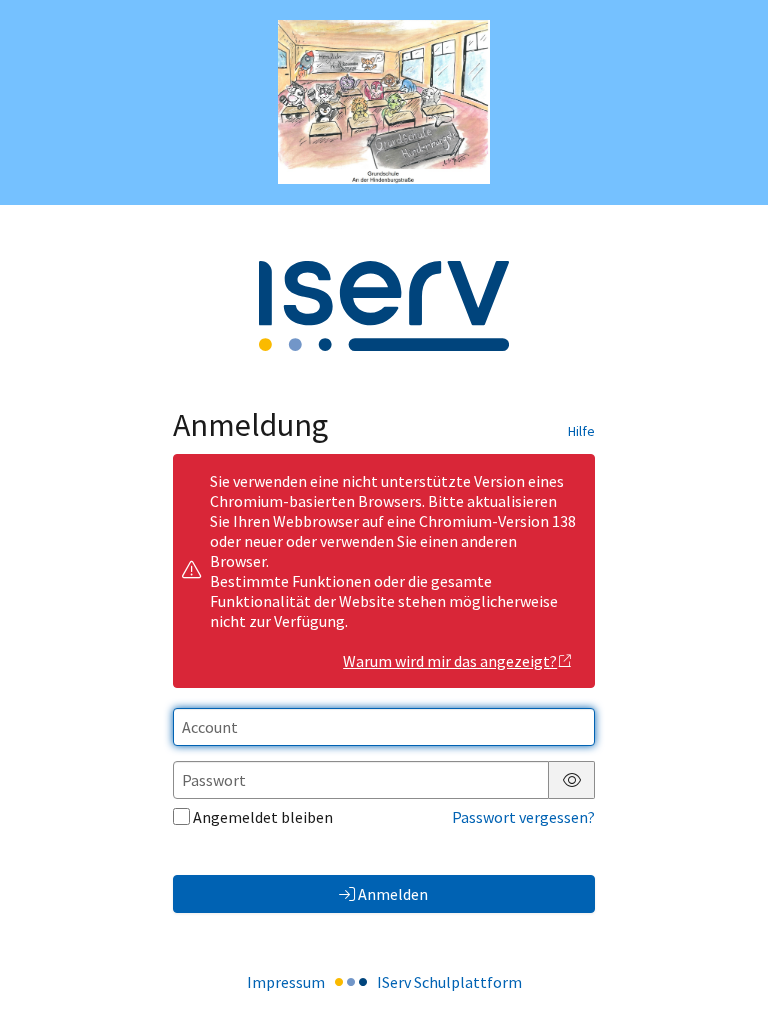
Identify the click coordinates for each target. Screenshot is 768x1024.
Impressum (286, 982)
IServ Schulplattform (449, 982)
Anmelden (393, 894)
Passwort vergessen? (523, 817)
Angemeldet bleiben (263, 817)
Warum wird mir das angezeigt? (450, 661)
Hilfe (581, 431)
